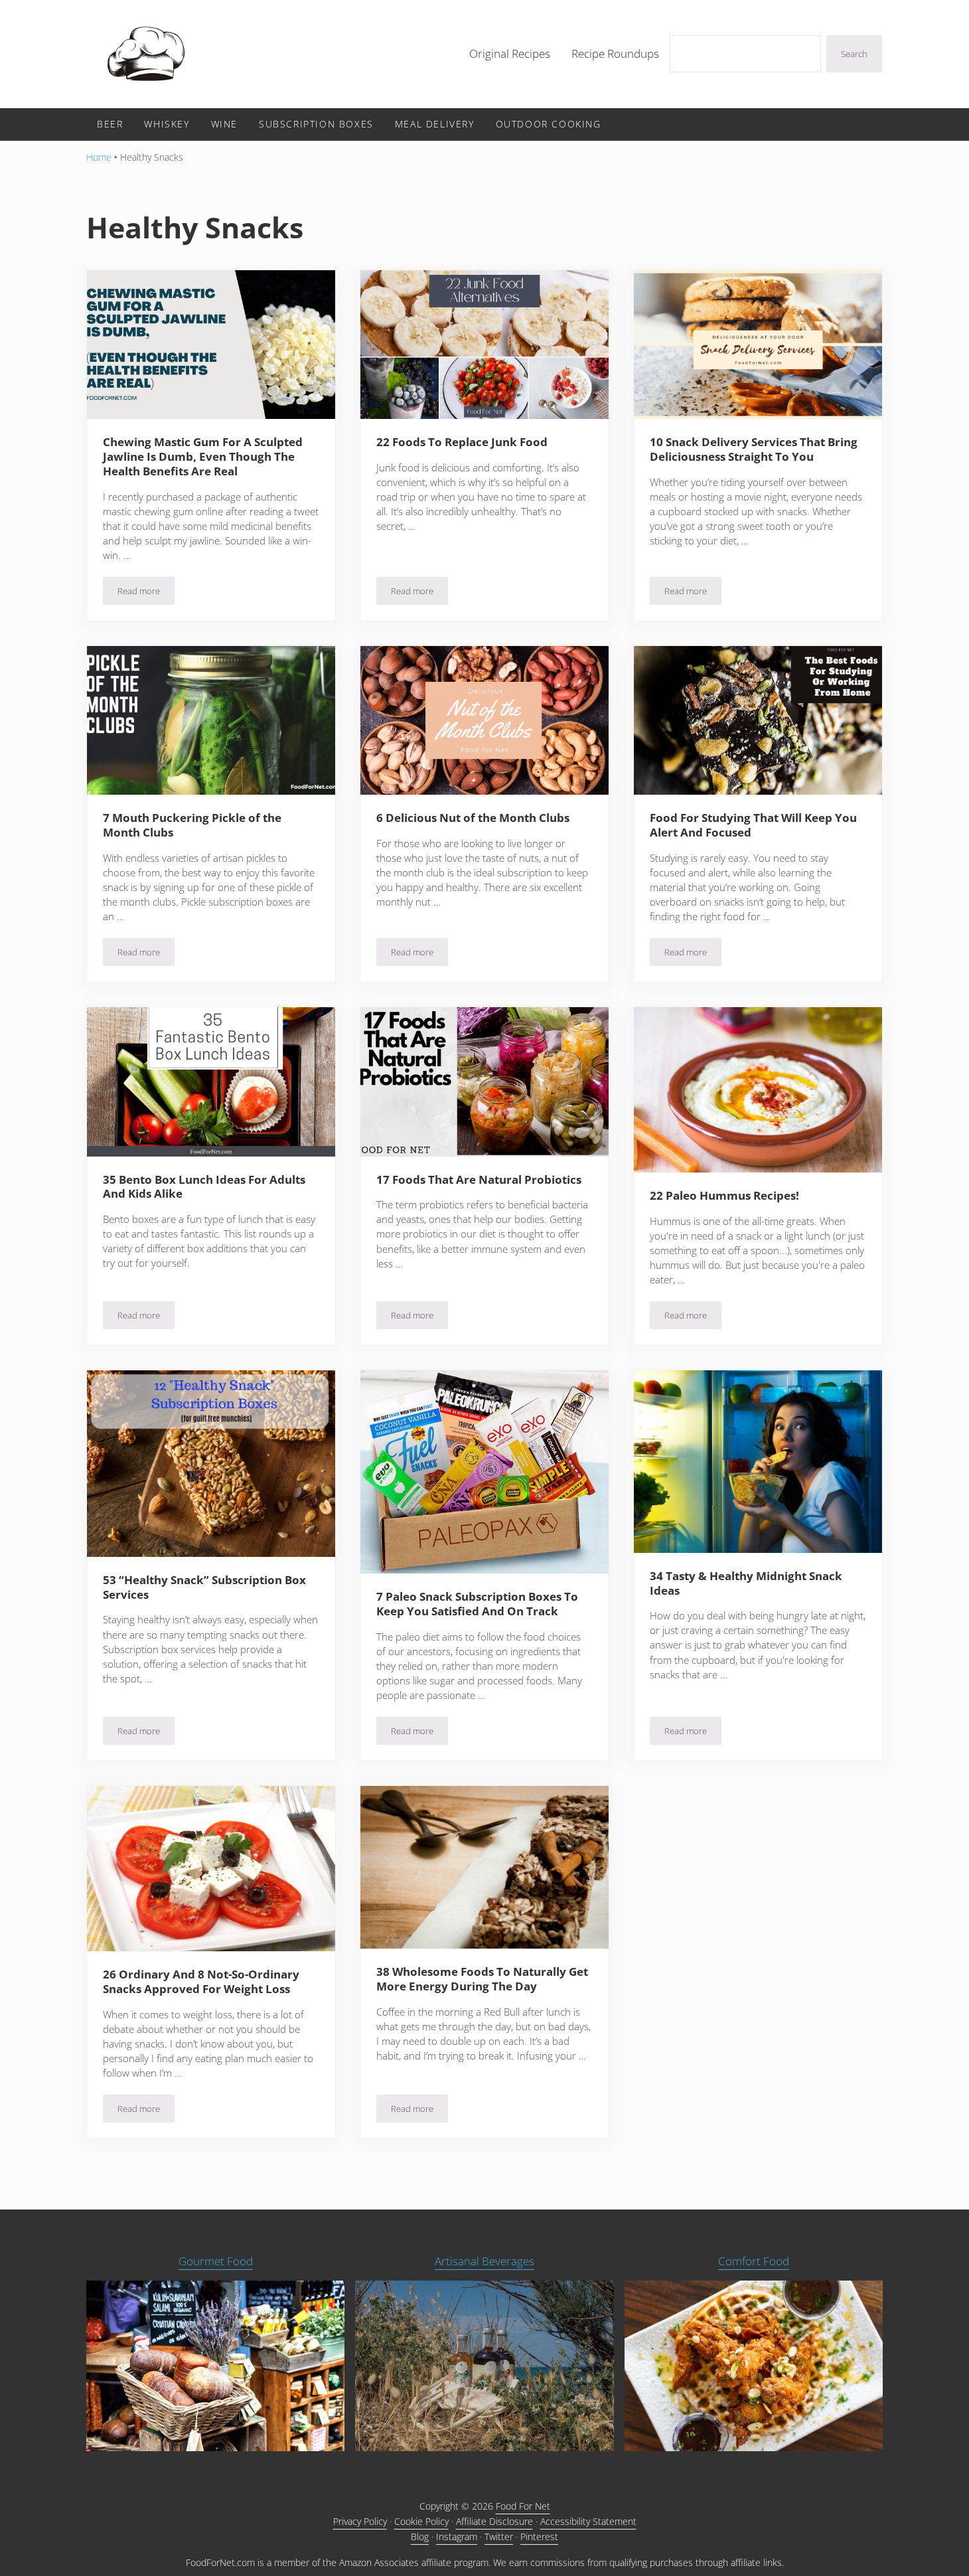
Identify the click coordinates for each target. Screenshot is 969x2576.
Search (854, 54)
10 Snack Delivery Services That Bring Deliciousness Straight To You (754, 449)
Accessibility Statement (588, 2521)
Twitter (499, 2536)
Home (99, 157)
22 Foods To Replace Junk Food (462, 442)
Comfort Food (754, 2261)
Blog (420, 2536)
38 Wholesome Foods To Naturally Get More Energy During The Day (482, 1979)
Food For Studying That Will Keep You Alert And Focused (753, 825)
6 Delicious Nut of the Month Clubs (473, 818)
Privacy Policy (360, 2521)
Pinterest (539, 2536)
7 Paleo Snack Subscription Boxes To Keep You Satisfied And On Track (477, 1604)
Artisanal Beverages (484, 2261)
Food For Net (523, 2506)
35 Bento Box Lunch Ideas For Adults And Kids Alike (204, 1187)
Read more (146, 593)
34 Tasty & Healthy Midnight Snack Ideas (746, 1583)
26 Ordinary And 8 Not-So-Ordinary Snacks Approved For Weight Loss (201, 1982)
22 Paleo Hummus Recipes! (724, 1196)
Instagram (457, 2536)
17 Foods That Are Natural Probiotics (479, 1180)
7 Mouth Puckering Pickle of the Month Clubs (192, 825)
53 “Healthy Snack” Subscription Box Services (204, 1587)
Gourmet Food (216, 2261)
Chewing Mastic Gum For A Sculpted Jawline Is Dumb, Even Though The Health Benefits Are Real (203, 456)
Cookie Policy (421, 2521)
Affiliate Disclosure (494, 2521)
